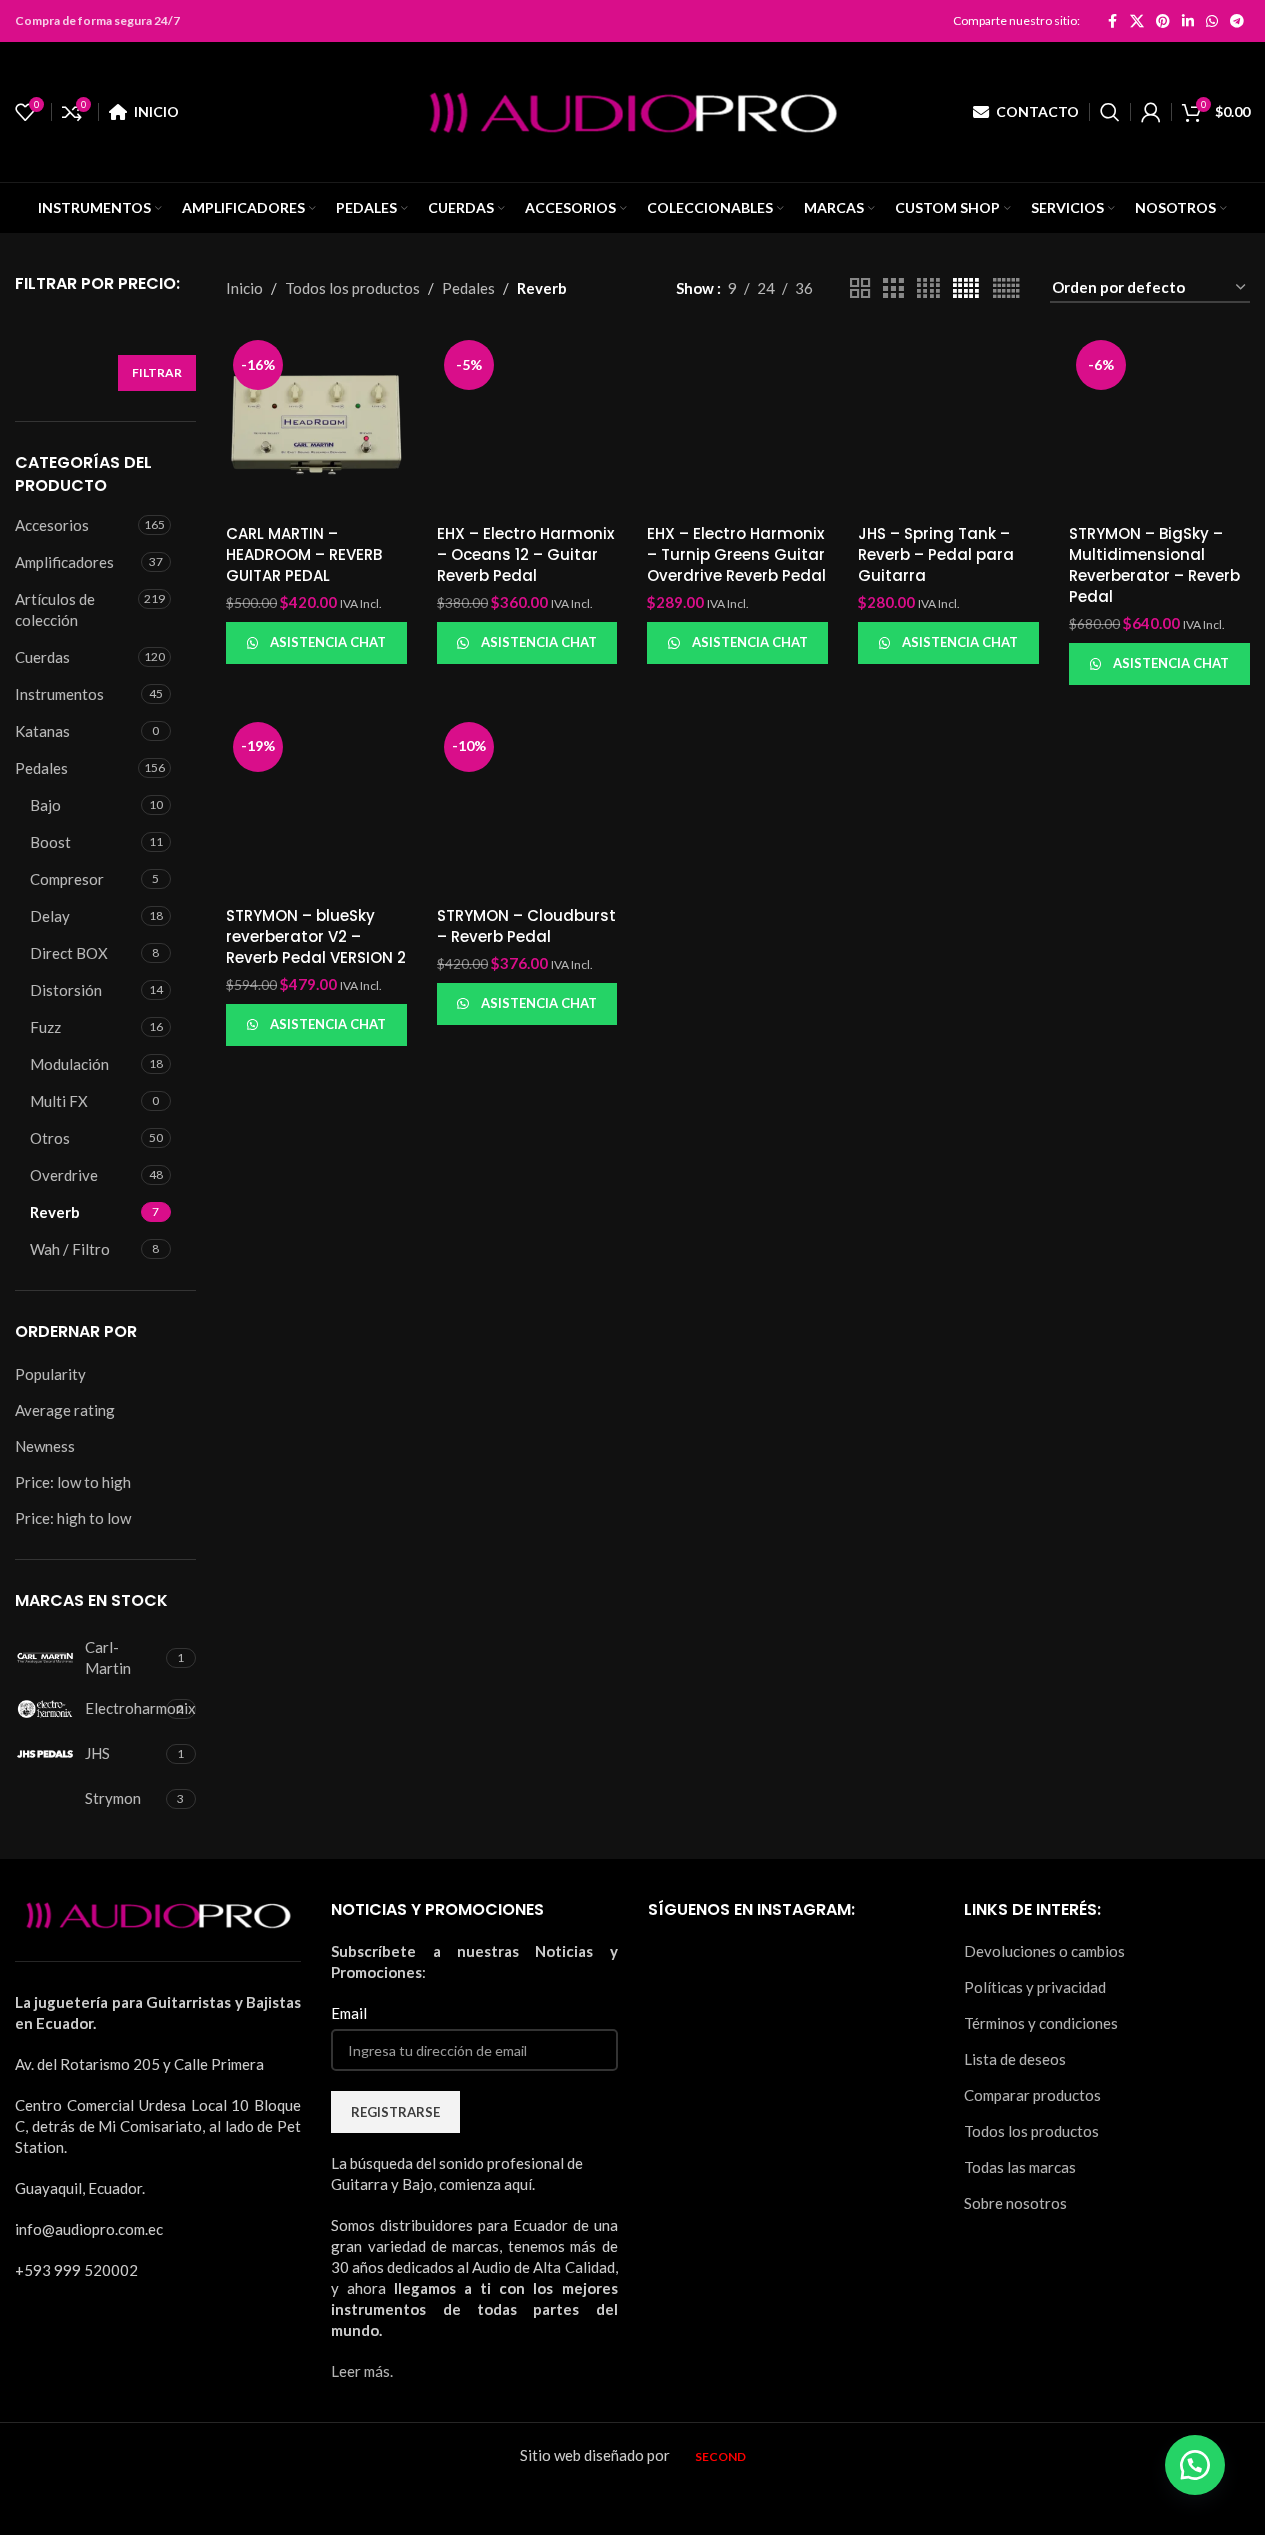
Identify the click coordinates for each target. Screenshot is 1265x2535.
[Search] (1110, 112)
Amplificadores (64, 562)
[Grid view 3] (893, 288)
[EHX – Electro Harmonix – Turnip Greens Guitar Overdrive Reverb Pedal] (737, 423)
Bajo (45, 805)
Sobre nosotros (1015, 2203)
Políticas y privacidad (1035, 1987)
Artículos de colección (55, 609)
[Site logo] (633, 110)
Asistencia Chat (328, 642)
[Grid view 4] (928, 288)
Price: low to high (73, 1482)
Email (349, 2013)
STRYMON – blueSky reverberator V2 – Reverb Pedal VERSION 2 (316, 936)
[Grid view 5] (966, 288)
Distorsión (66, 990)
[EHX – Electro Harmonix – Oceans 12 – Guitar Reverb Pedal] (527, 423)
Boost (50, 842)
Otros (50, 1138)
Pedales (41, 768)
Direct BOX (69, 953)
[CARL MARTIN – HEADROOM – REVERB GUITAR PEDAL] (316, 423)
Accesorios (52, 525)
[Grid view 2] (860, 288)
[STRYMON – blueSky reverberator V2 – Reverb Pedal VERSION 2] (316, 805)
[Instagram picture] (693, 1986)
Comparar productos (1032, 2095)
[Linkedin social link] (1188, 21)
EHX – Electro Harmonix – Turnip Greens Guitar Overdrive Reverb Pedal (736, 554)
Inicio (244, 288)
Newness (45, 1446)
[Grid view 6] (1006, 288)
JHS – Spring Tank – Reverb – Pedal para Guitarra (936, 554)
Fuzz (45, 1027)
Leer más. (362, 2371)
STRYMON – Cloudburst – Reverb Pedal (526, 926)
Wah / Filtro (70, 1249)
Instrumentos (59, 694)
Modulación (69, 1064)
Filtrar (157, 372)
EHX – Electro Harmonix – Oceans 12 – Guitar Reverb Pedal (525, 554)
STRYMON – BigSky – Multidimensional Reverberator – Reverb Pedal (1154, 565)
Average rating (65, 1410)
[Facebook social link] (1112, 21)
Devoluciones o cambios (1044, 1951)
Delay (50, 916)
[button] (1195, 2465)
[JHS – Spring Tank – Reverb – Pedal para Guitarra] (948, 423)
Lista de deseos (1015, 2059)
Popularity (50, 1374)
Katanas (42, 731)
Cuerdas (42, 657)
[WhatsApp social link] (1212, 21)
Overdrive (64, 1175)
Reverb (55, 1212)
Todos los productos (352, 288)
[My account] (1151, 112)
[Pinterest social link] (1163, 21)
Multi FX (59, 1101)
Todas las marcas (1020, 2167)
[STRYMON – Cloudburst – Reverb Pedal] (527, 805)
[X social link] (1137, 21)
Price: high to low (73, 1518)
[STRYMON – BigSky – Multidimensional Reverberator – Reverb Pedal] (1159, 423)
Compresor (67, 879)
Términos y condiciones (1041, 2023)
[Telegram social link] (1237, 21)
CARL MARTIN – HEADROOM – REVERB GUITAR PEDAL (304, 554)
